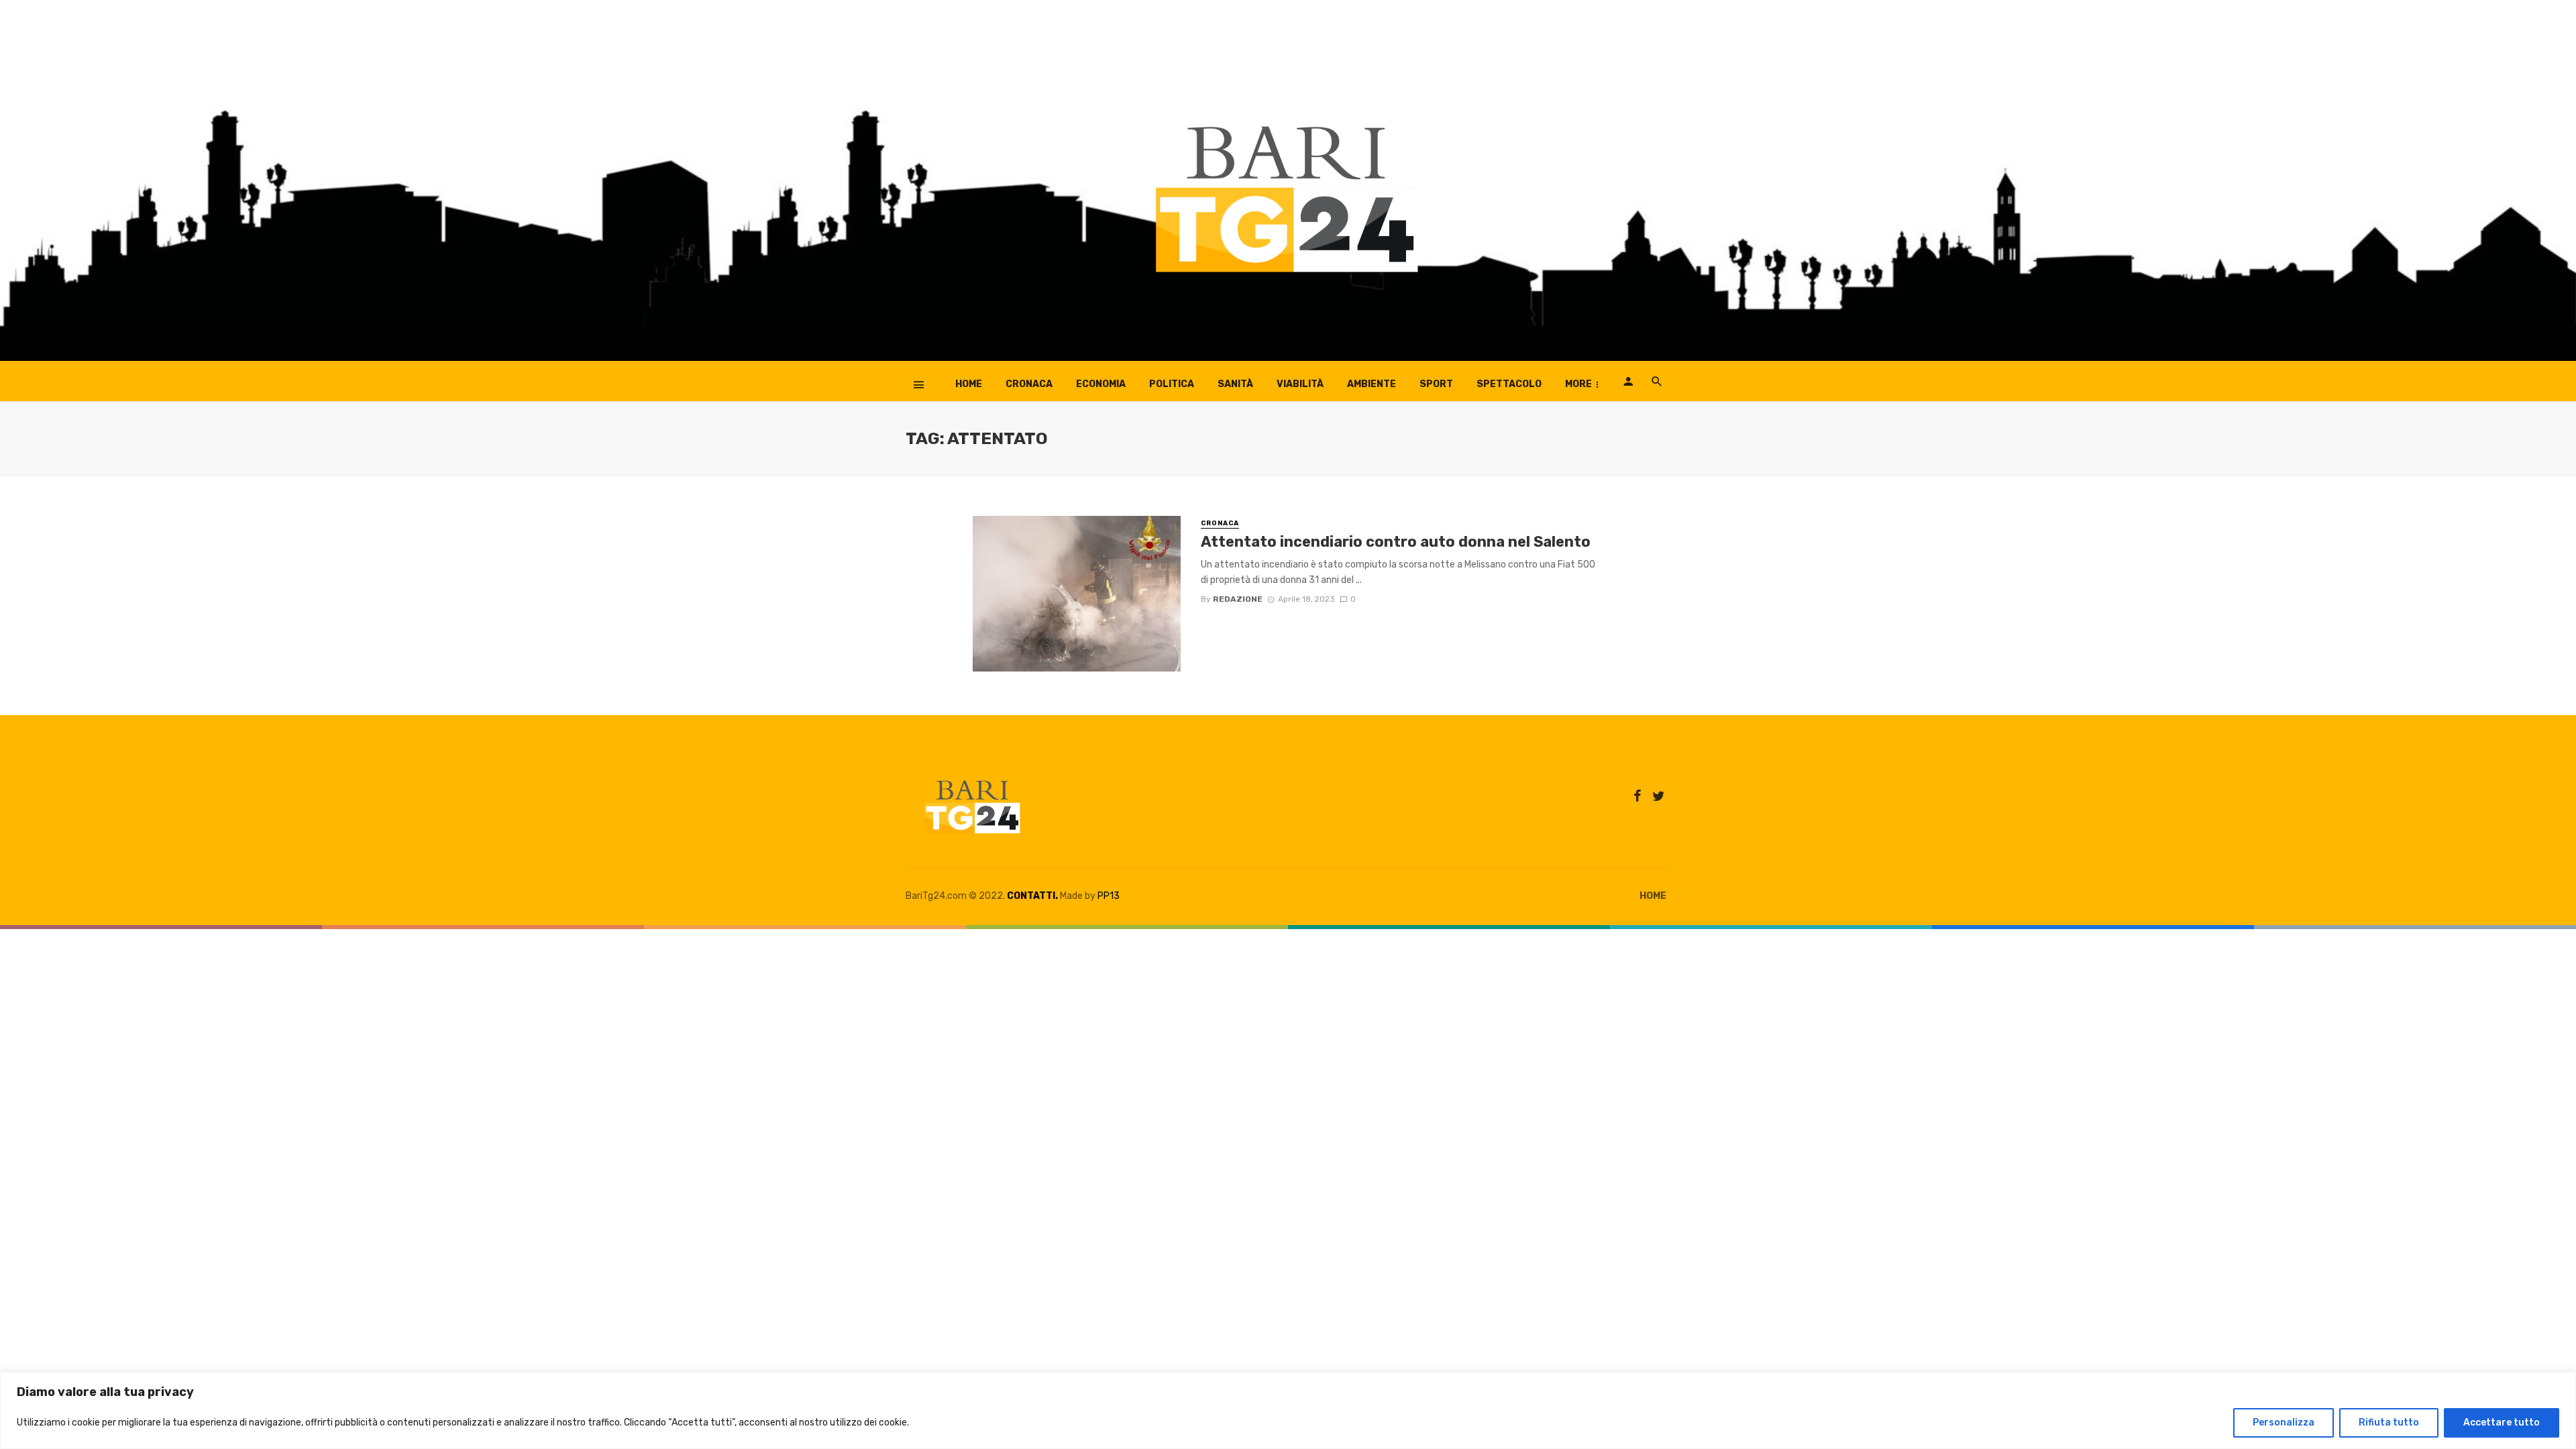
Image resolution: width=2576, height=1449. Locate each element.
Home (969, 384)
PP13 (1109, 896)
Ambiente (1372, 384)
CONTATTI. (1032, 896)
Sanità (1235, 384)
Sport (1436, 384)
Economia (1101, 384)
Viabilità (1300, 384)
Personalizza (2284, 1423)
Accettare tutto (2502, 1423)
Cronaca (1029, 384)
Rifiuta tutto (2389, 1423)
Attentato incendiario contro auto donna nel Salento (1396, 542)
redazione (1238, 599)
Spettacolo (1509, 384)
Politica (1172, 384)
